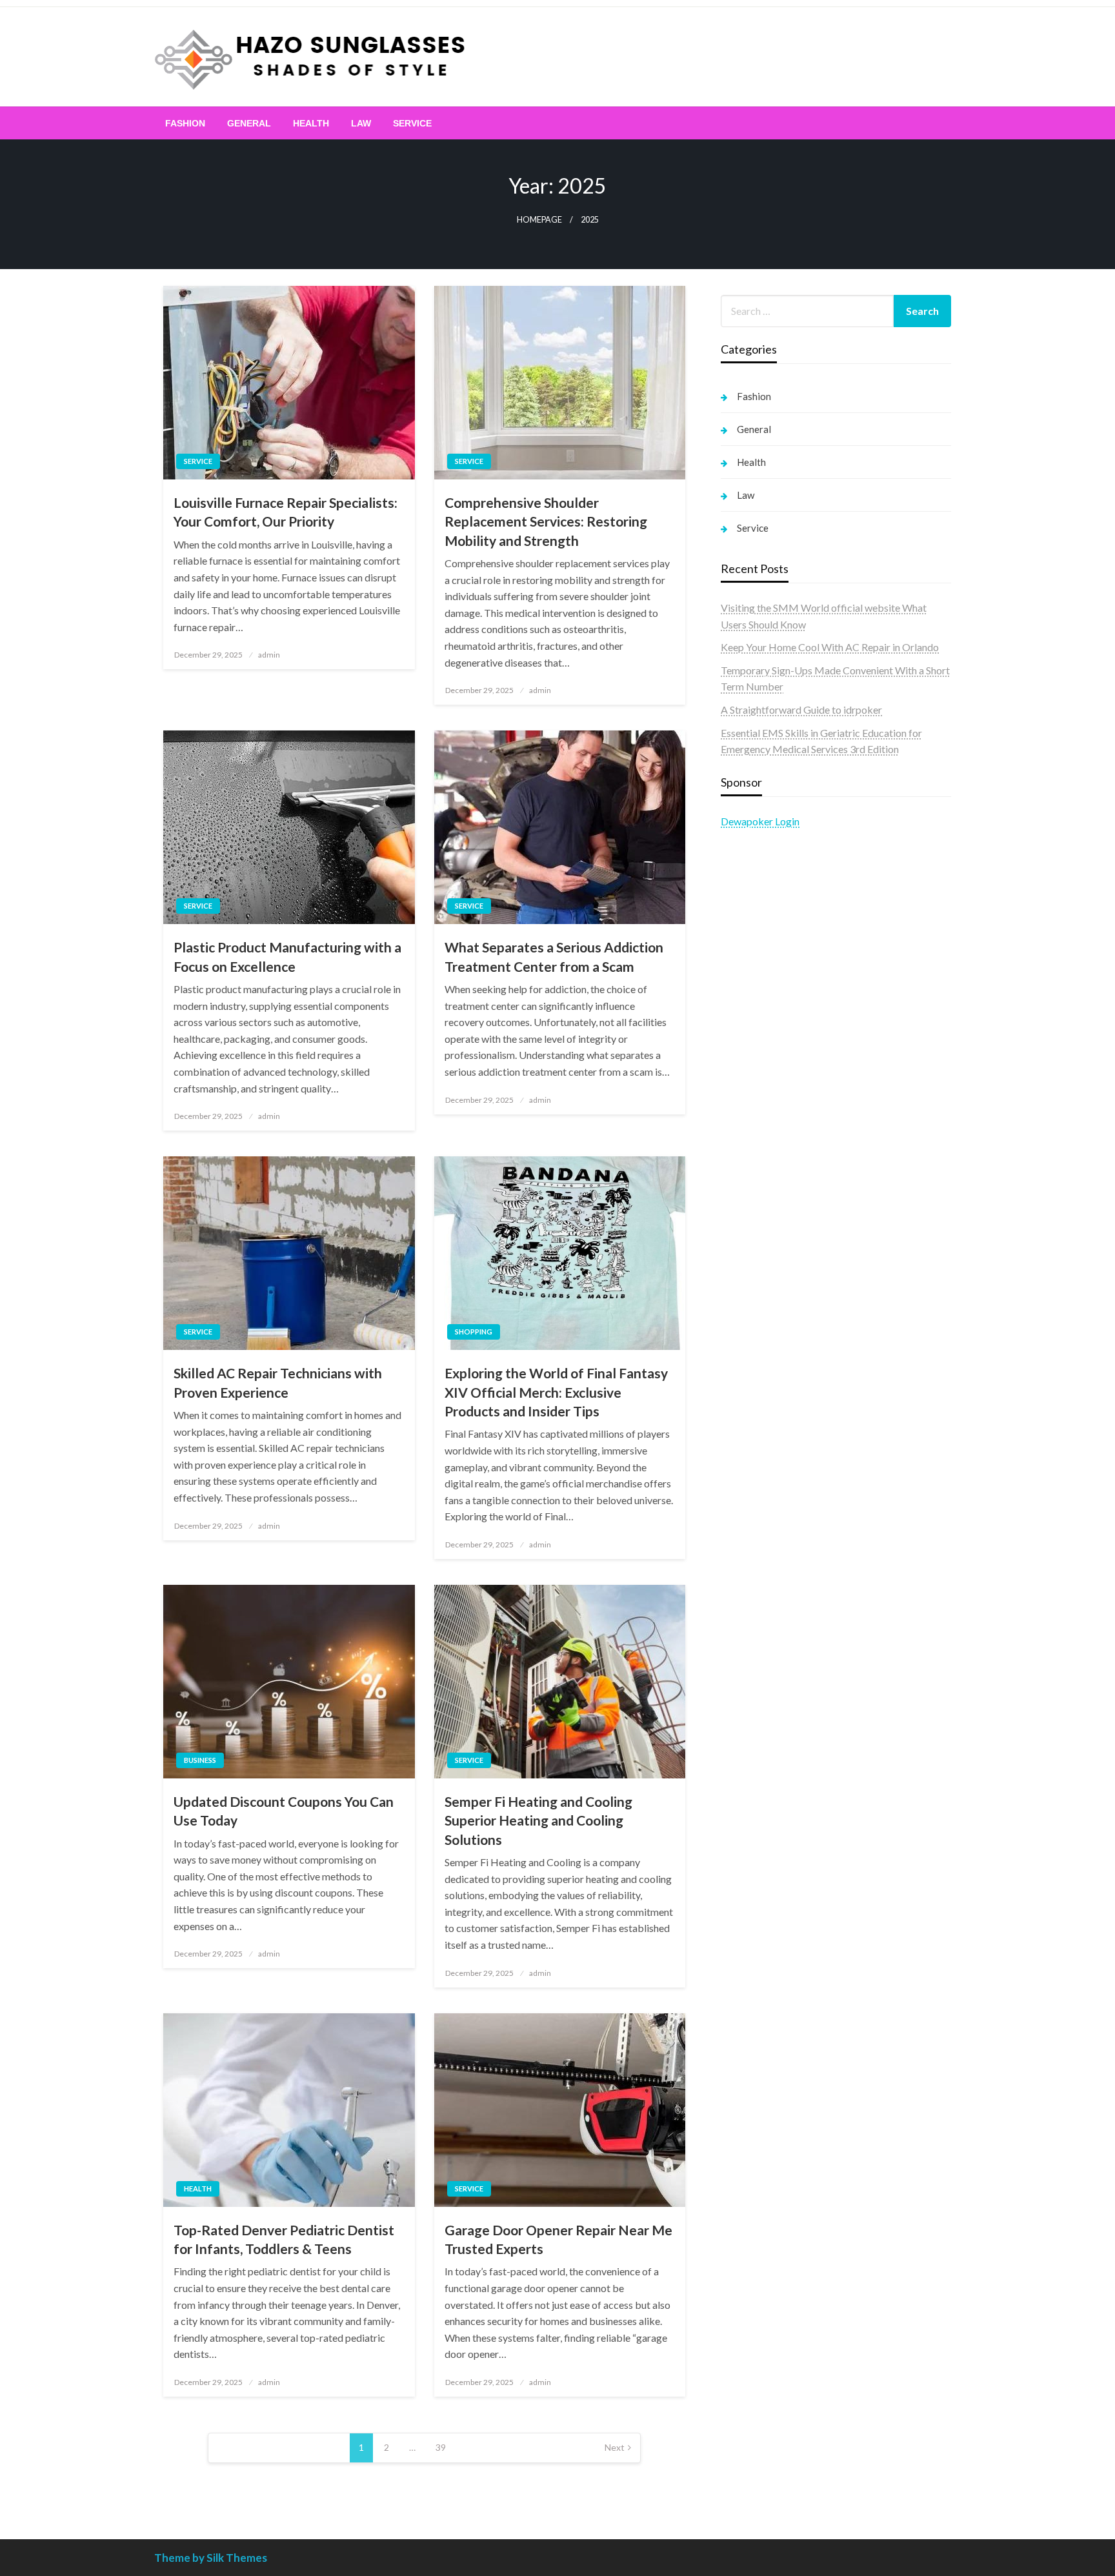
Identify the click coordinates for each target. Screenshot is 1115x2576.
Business (200, 1760)
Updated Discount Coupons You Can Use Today (284, 1811)
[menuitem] (185, 123)
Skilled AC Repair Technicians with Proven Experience (278, 1382)
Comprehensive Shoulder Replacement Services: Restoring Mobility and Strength (546, 521)
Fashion (185, 123)
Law (361, 123)
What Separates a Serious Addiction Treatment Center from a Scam (554, 956)
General (249, 123)
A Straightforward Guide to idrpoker (801, 709)
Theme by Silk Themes (211, 2558)
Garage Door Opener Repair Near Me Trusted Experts (558, 2239)
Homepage (539, 220)
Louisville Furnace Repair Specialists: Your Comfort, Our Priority (286, 512)
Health (311, 123)
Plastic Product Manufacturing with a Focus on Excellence (287, 956)
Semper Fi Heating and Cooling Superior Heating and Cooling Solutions (538, 1820)
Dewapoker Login (760, 821)
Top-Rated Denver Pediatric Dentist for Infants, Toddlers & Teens (284, 2239)
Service (412, 123)
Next (615, 2447)
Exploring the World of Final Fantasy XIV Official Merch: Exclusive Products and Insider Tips (556, 1392)
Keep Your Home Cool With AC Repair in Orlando (830, 647)
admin (269, 655)
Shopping (474, 1332)
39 (441, 2447)
